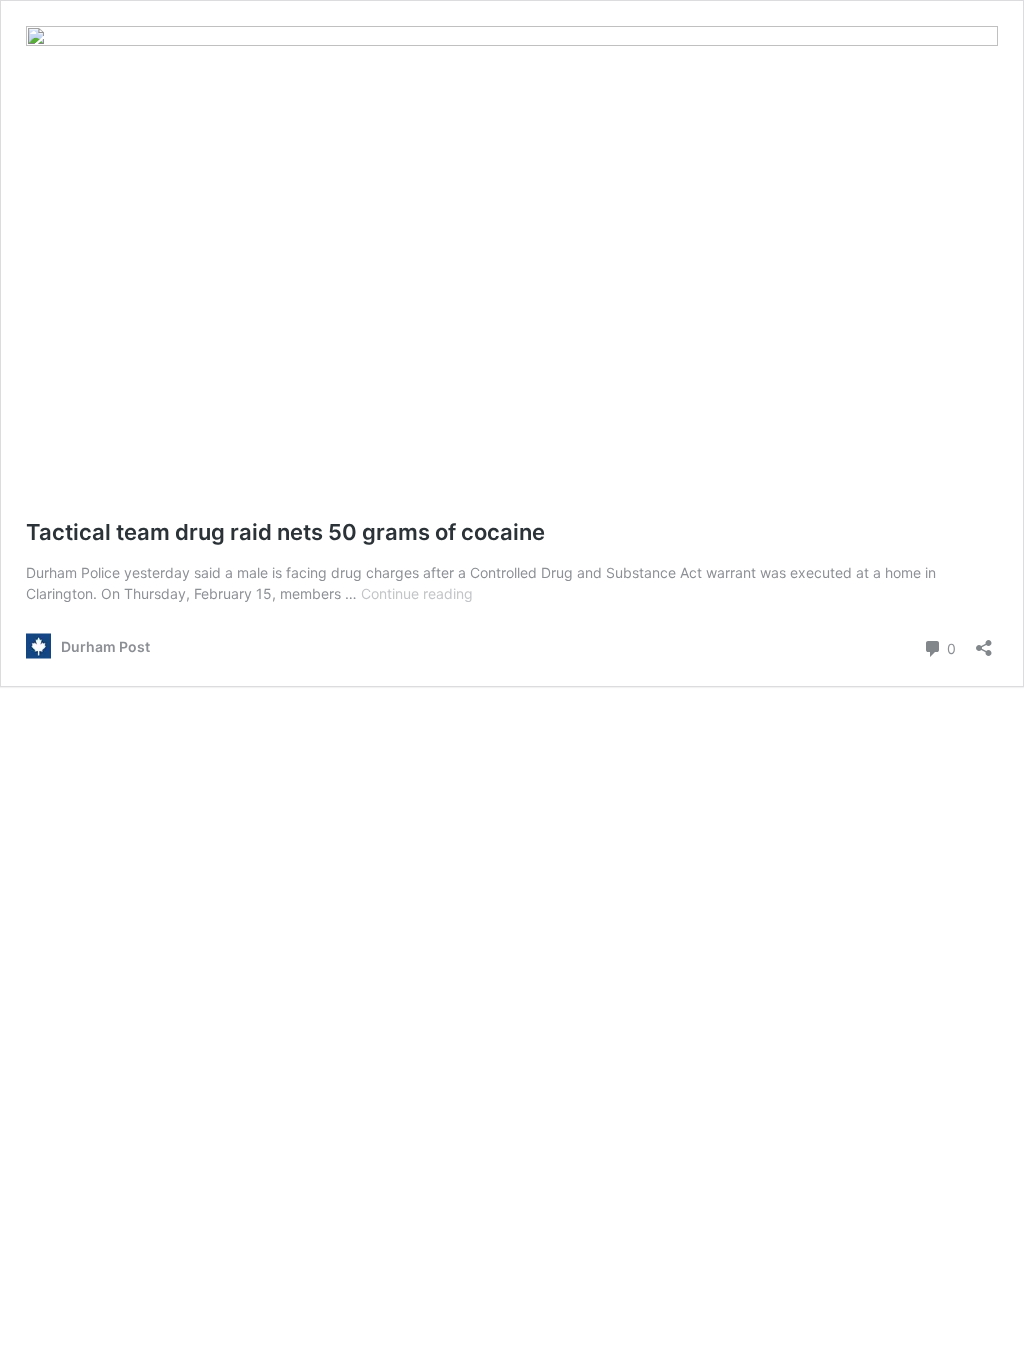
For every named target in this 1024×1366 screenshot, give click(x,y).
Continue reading (417, 593)
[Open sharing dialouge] (984, 641)
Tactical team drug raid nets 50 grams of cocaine (285, 532)
